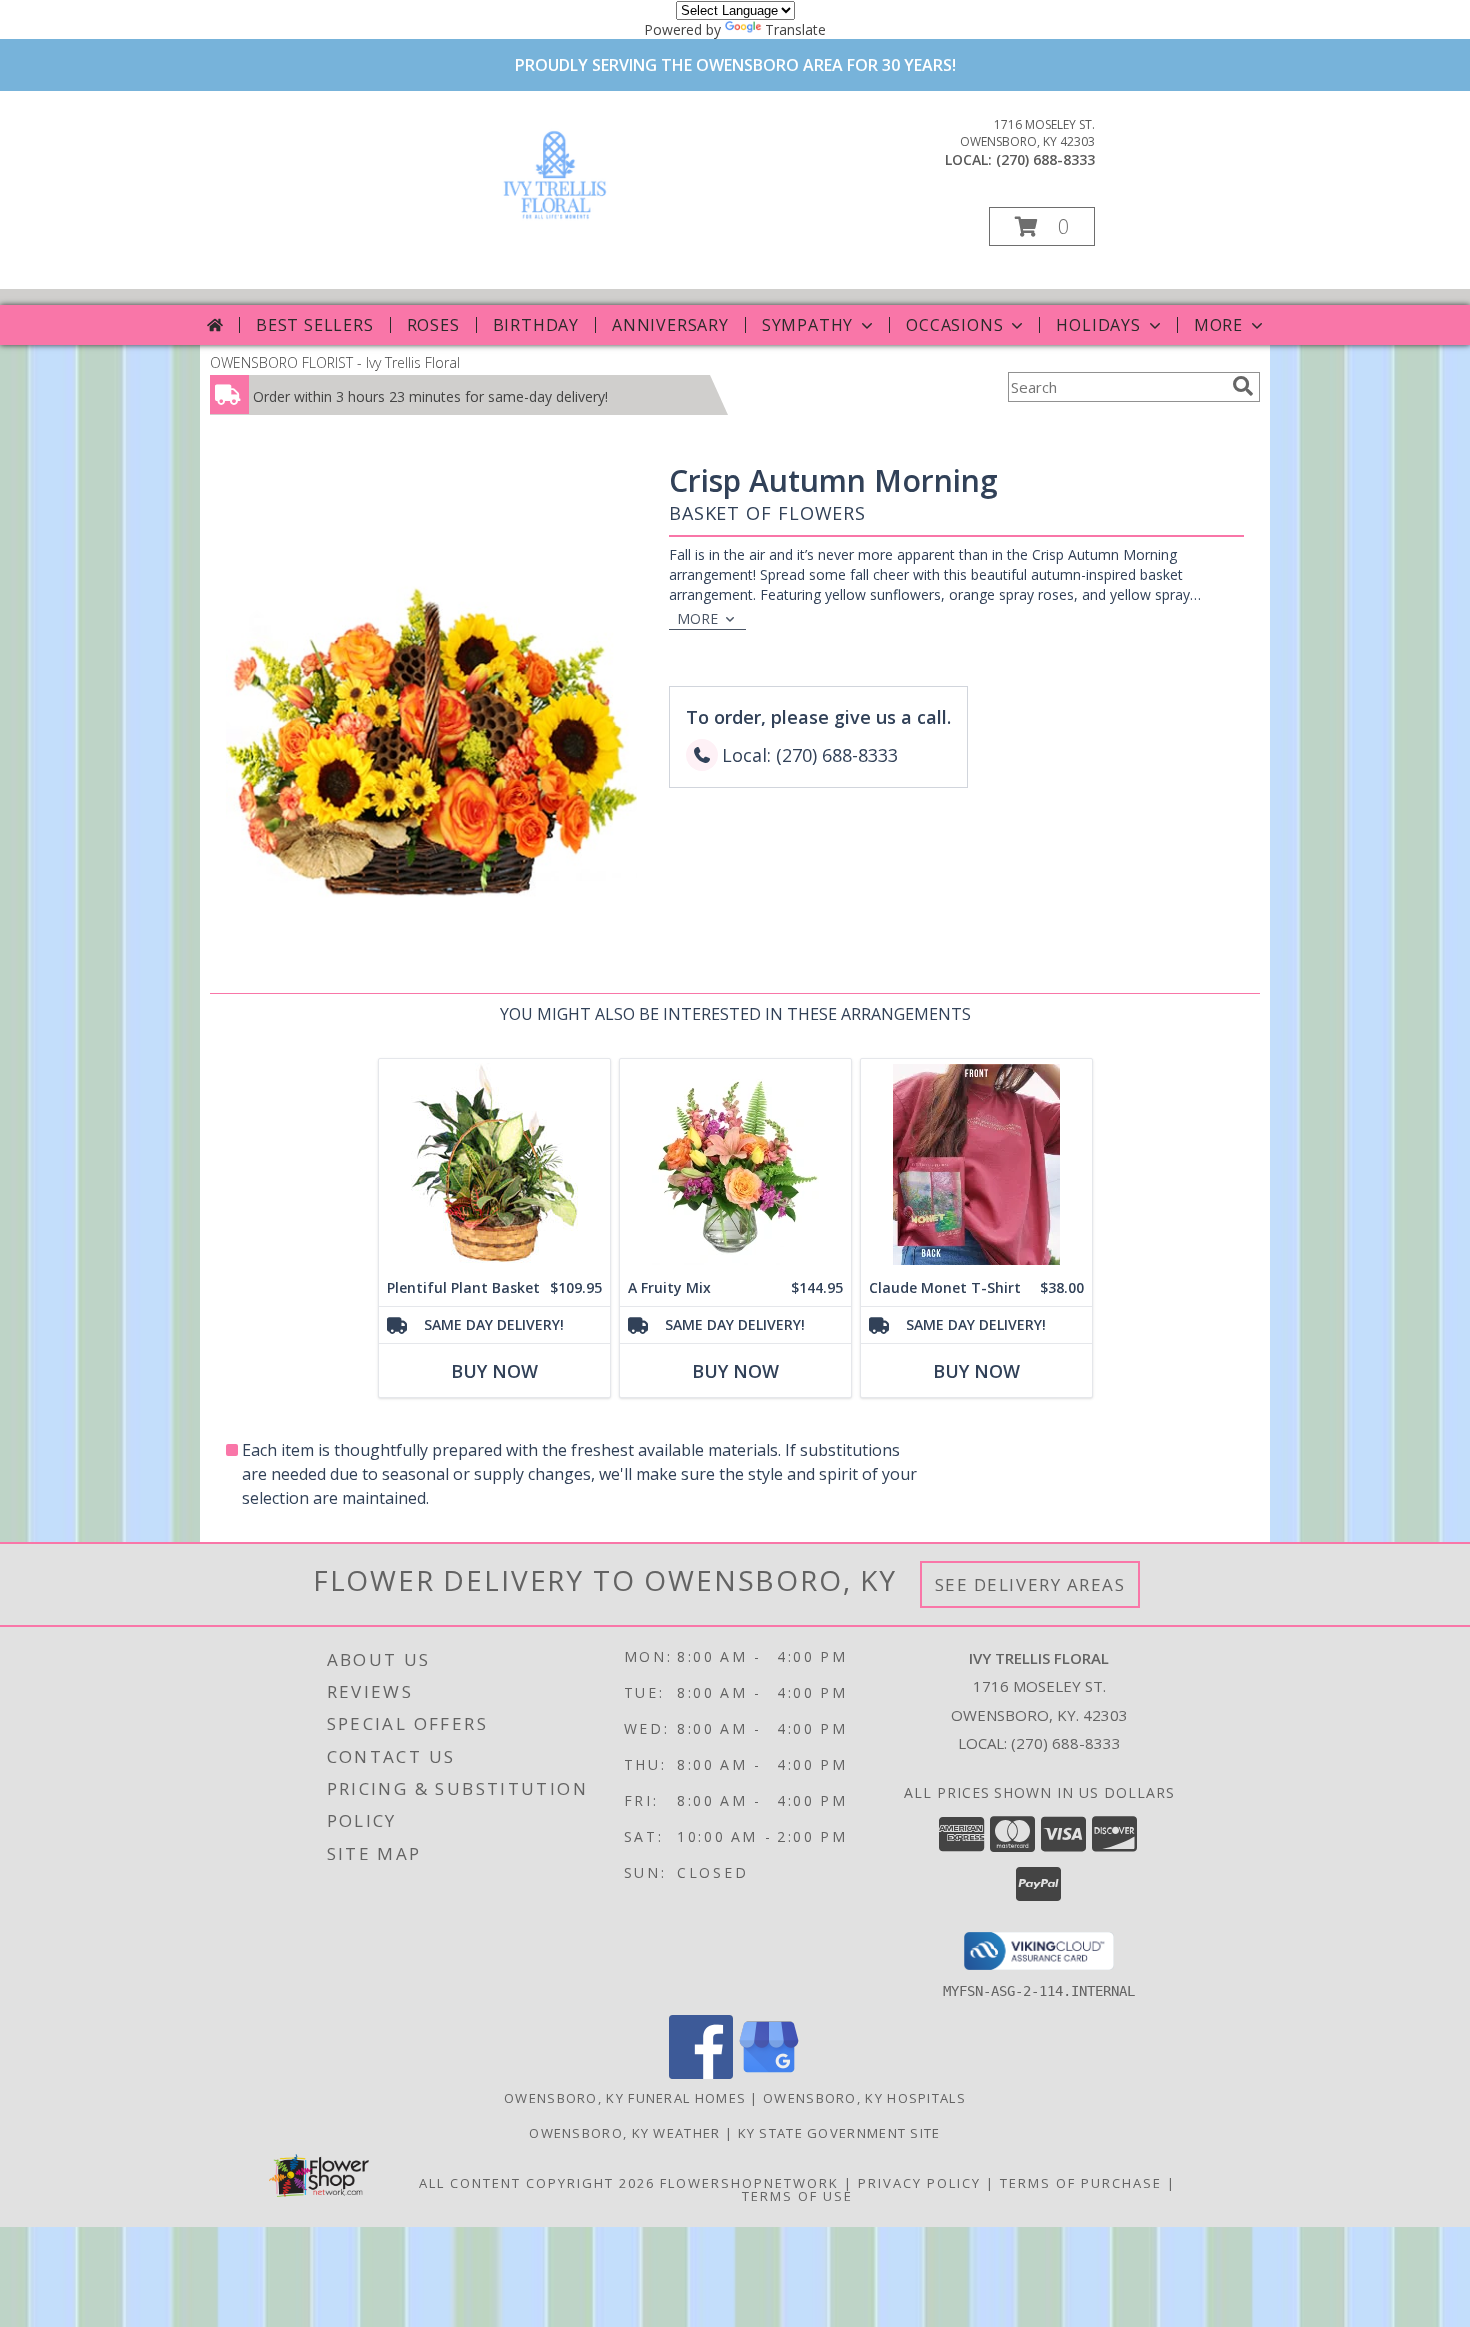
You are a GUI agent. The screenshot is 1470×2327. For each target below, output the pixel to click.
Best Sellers (315, 325)
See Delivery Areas (1030, 1584)
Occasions (954, 325)
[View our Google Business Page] (769, 2073)
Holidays (1098, 325)
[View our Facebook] (701, 2073)
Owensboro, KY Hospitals (864, 2098)
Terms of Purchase (1081, 2183)
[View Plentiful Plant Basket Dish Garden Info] (494, 1164)
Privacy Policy (919, 2183)
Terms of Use (797, 2196)
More (1218, 325)
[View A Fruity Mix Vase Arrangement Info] (735, 1164)
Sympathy (807, 325)
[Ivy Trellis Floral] (555, 223)
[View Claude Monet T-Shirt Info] (976, 1164)
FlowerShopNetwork (749, 2183)
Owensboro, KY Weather (624, 2133)
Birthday (536, 325)
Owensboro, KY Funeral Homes (625, 2098)
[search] (1243, 386)
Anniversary (670, 325)
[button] (1042, 226)
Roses (433, 325)
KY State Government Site (839, 2133)
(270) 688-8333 (1045, 159)
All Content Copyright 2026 (537, 2183)
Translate (795, 29)
